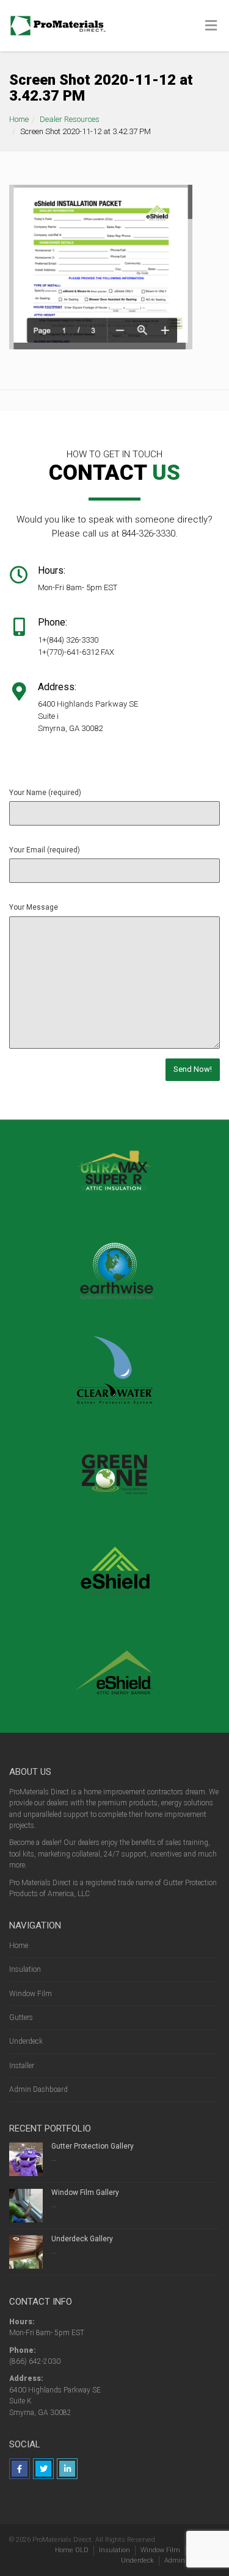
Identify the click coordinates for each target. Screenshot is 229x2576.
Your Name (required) (45, 793)
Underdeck (26, 2041)
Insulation (25, 1969)
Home (19, 119)
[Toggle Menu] (211, 26)
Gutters (21, 2018)
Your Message (34, 907)
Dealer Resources (70, 119)
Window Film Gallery (85, 2192)
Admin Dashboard (38, 2089)
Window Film (31, 1994)
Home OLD (72, 2550)
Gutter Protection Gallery (93, 2146)
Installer (22, 2066)
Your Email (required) (45, 850)
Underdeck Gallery (82, 2239)
